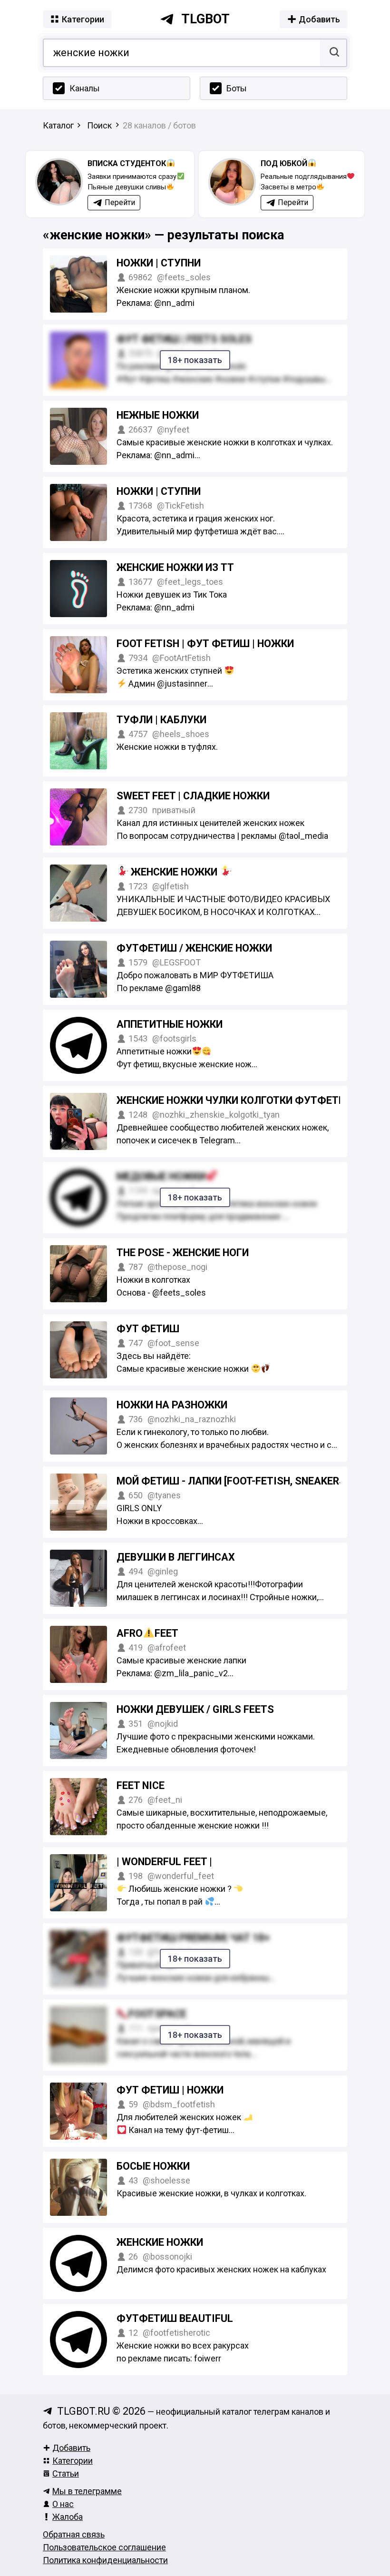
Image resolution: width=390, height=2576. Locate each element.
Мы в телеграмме (87, 2491)
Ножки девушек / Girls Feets (195, 1709)
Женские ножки (160, 2242)
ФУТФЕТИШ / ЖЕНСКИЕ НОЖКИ (194, 948)
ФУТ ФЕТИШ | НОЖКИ (170, 2090)
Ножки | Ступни (159, 491)
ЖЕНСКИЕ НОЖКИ (174, 872)
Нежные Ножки (158, 415)
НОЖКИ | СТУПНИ (159, 263)
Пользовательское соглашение (104, 2547)
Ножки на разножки (172, 1405)
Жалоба (68, 2517)
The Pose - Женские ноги (183, 1253)
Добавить (71, 2448)
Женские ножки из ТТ (175, 567)
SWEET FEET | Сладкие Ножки (193, 796)
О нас (63, 2504)
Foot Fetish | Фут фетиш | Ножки (205, 644)
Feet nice (141, 1785)
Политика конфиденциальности (105, 2560)
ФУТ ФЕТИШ (148, 1329)
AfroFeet (147, 1633)
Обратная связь (74, 2534)
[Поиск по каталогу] (333, 53)
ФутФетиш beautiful (175, 2318)
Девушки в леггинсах (176, 1557)
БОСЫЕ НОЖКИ (153, 2166)
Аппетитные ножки (170, 1024)
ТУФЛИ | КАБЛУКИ (161, 720)
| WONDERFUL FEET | (164, 1862)
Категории (73, 2461)
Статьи (66, 2473)
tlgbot (205, 19)
